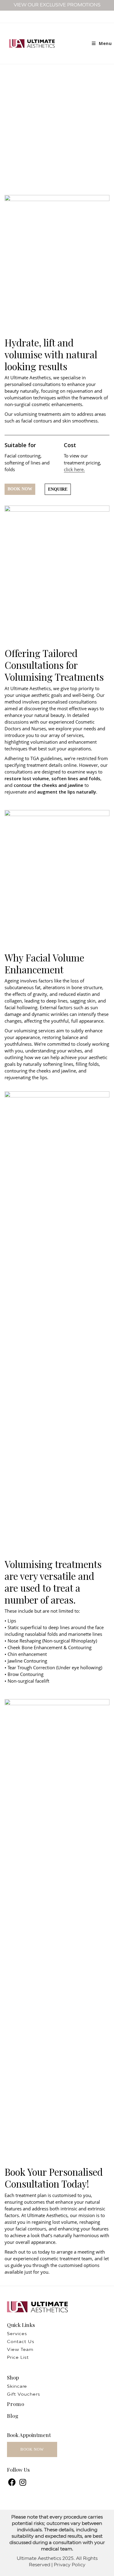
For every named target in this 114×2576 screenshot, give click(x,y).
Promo (16, 2404)
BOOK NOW (20, 489)
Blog (13, 2416)
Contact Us (21, 2342)
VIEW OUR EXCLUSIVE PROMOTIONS (57, 5)
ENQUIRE (58, 489)
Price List (18, 2358)
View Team (20, 2350)
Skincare (17, 2387)
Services (17, 2334)
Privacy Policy (70, 2565)
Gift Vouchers (24, 2395)
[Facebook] (12, 2483)
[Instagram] (23, 2483)
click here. (74, 469)
